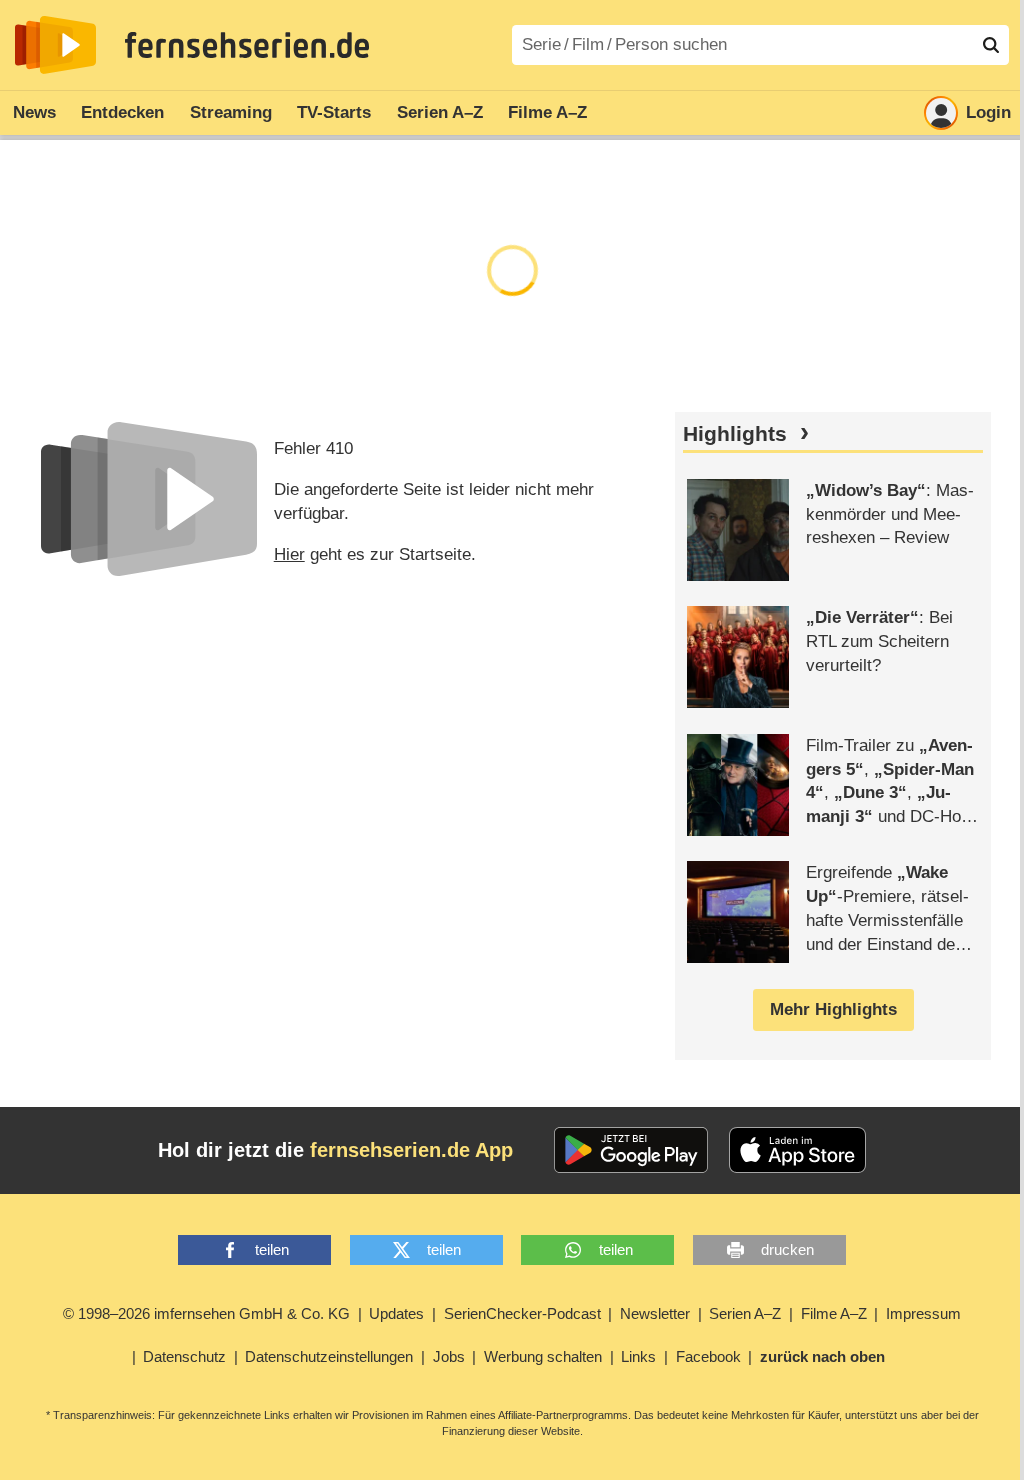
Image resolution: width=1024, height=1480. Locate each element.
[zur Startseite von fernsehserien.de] (55, 45)
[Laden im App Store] (798, 1150)
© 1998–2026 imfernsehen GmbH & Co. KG (206, 1313)
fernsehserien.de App (411, 1150)
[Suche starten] (991, 45)
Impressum (923, 1313)
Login (988, 112)
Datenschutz (184, 1356)
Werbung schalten (543, 1356)
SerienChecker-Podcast (522, 1313)
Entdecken (122, 112)
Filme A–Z (547, 112)
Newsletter (655, 1313)
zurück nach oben (822, 1356)
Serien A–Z (440, 112)
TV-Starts (334, 112)
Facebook (708, 1356)
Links (638, 1356)
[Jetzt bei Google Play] (631, 1150)
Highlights (735, 434)
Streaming (231, 112)
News (34, 112)
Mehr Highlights (833, 1009)
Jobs (449, 1356)
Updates (396, 1313)
